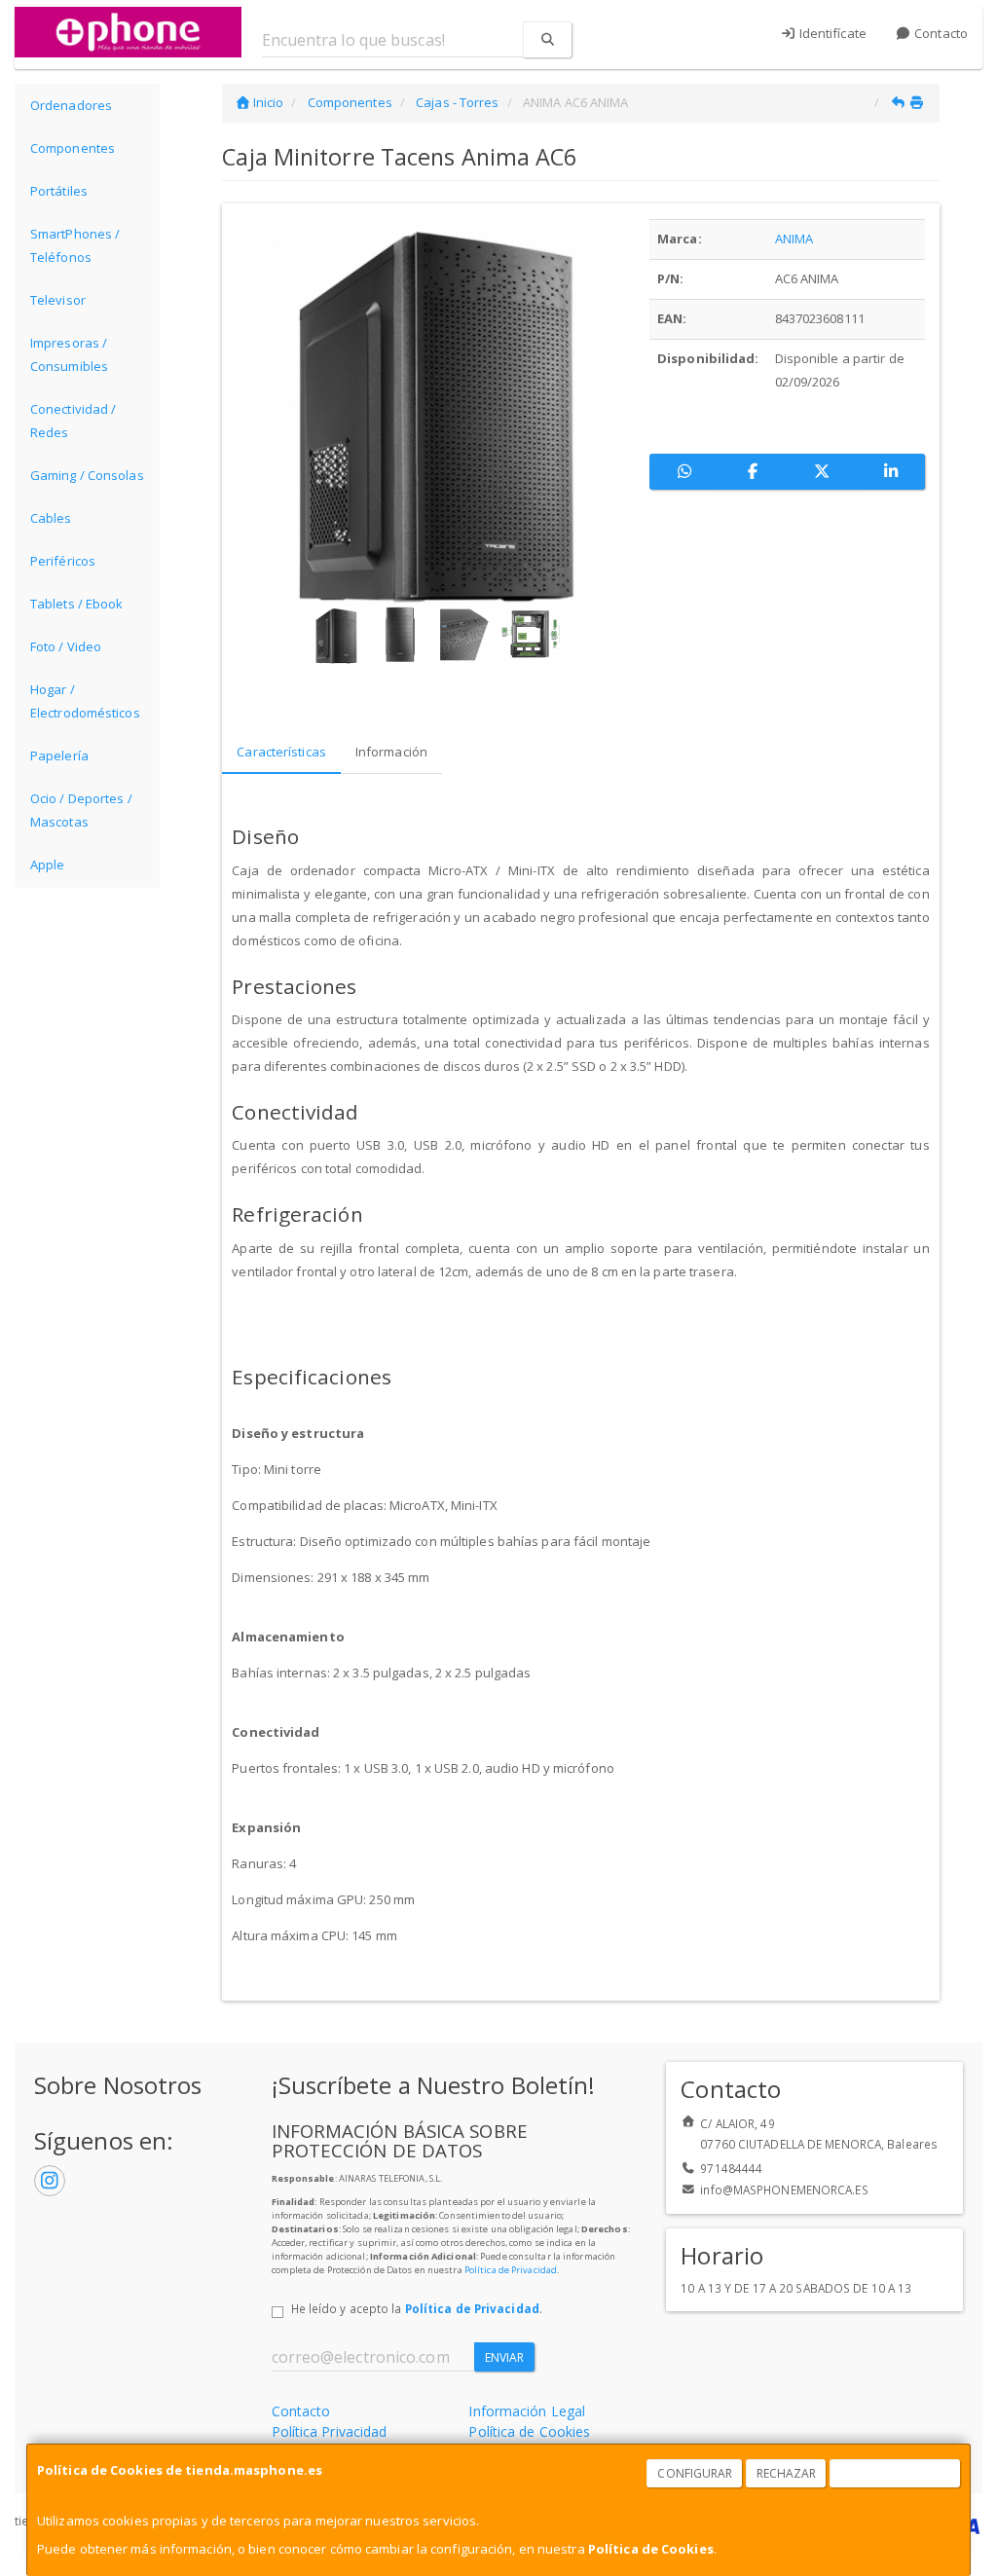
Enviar (505, 2357)
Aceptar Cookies (896, 2473)
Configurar (695, 2473)
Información (391, 752)
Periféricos (63, 561)
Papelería (59, 755)
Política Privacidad (330, 2431)
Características (281, 752)
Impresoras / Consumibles (69, 354)
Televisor (58, 300)
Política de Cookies (651, 2549)
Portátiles (59, 191)
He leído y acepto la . (417, 2308)
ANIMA (794, 239)
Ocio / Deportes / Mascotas (81, 810)
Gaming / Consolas (87, 475)
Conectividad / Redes (73, 421)
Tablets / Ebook (77, 604)
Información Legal (527, 2411)
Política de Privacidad (511, 2270)
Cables (51, 518)
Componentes (73, 148)
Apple (48, 865)
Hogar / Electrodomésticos (85, 701)
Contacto (940, 33)
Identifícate (831, 33)
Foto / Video (66, 646)
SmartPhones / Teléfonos (75, 245)
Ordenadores (71, 105)
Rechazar (787, 2473)
